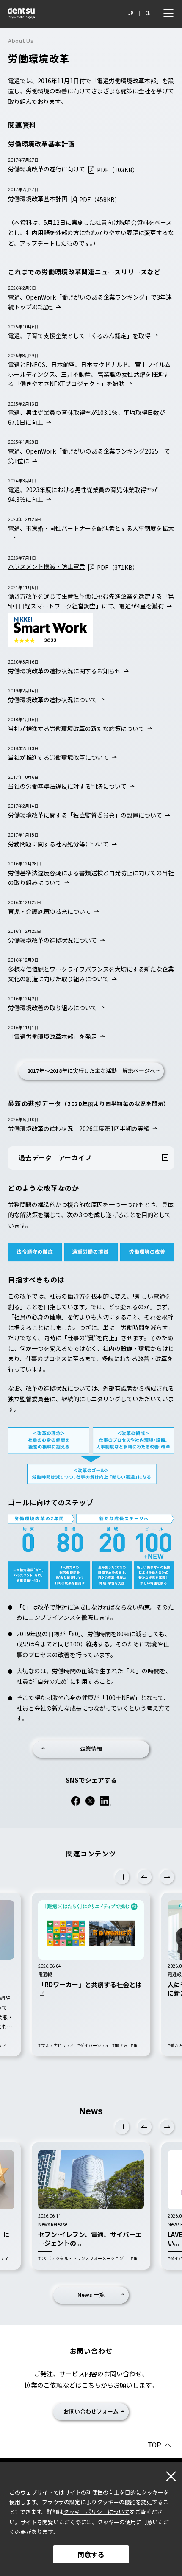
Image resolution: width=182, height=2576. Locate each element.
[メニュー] (168, 13)
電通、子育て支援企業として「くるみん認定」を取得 (79, 336)
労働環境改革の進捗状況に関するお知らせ (64, 671)
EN (148, 13)
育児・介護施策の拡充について (50, 911)
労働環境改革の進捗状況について (52, 700)
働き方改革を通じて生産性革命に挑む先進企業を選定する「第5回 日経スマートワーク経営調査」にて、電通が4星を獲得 (91, 601)
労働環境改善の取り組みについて (52, 1008)
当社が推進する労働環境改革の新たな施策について (76, 728)
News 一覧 (91, 2295)
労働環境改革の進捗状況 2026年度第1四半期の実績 (79, 1128)
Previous (145, 1877)
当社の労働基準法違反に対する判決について (67, 786)
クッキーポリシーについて (97, 2512)
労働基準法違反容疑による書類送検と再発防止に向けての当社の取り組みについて (91, 878)
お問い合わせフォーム (91, 2411)
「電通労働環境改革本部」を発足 (52, 1036)
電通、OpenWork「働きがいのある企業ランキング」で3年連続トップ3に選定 (90, 302)
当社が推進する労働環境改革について (58, 757)
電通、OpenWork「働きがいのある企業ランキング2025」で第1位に (89, 456)
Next (167, 1877)
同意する (91, 2554)
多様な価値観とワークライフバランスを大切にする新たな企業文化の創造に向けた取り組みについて (91, 974)
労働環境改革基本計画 (38, 199)
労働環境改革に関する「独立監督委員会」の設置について (85, 815)
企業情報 (91, 1749)
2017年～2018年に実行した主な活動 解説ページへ (91, 1071)
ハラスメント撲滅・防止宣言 (47, 566)
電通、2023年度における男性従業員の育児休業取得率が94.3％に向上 (83, 494)
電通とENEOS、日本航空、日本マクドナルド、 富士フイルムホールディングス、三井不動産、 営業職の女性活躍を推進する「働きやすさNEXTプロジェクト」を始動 (89, 374)
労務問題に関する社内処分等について (58, 844)
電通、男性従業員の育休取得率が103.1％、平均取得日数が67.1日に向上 (87, 417)
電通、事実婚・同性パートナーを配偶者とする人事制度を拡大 (91, 528)
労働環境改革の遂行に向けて (47, 169)
